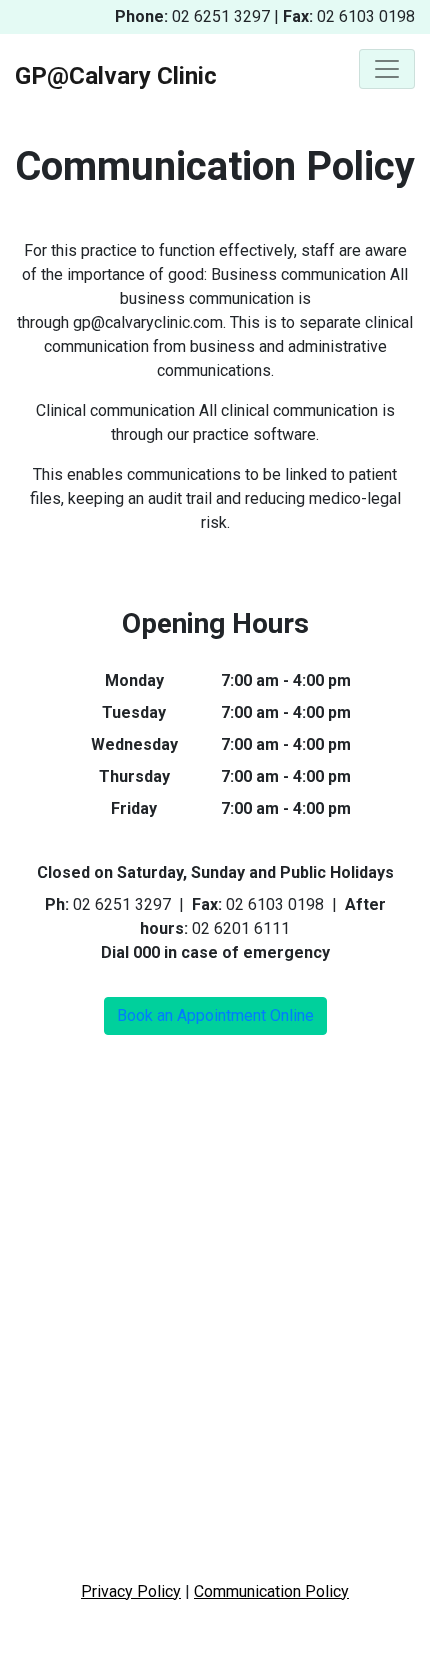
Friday (134, 808)
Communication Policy (271, 1591)
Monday (134, 680)
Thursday (134, 776)
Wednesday (134, 744)
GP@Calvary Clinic (116, 76)
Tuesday (134, 712)
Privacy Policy (131, 1591)
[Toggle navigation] (387, 69)
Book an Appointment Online (215, 1015)
